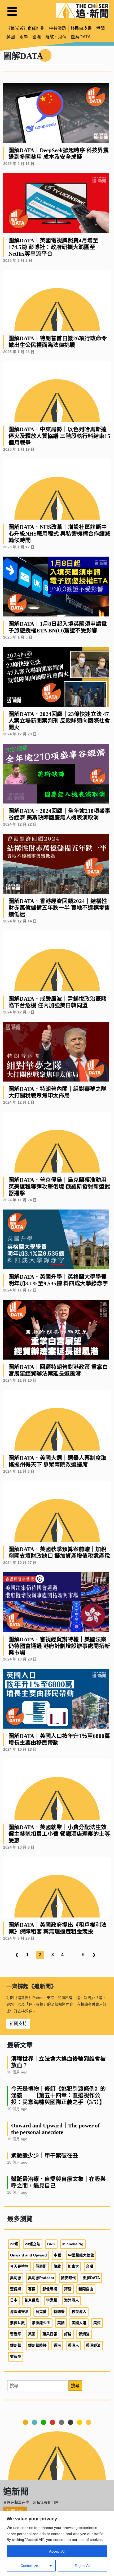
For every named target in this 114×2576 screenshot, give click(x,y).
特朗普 (59, 2312)
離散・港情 (56, 37)
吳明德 (16, 2278)
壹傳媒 (16, 2289)
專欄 (32, 2289)
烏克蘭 (41, 2312)
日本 (14, 2300)
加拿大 (73, 2266)
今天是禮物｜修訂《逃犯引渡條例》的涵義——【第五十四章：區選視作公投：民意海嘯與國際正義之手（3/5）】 (58, 2095)
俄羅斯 (41, 2266)
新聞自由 (86, 2289)
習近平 (16, 2334)
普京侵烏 (32, 2300)
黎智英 (16, 2357)
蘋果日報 (50, 2334)
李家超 (52, 2300)
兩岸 (24, 37)
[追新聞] (83, 11)
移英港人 (79, 2312)
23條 (14, 2244)
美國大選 (79, 2323)
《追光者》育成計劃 (25, 28)
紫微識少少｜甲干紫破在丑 (45, 2155)
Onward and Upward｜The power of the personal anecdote (55, 2129)
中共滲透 (58, 28)
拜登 (68, 2289)
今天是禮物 (19, 2266)
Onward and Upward (28, 2255)
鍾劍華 (16, 2345)
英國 (11, 37)
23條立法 (33, 2244)
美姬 (97, 2323)
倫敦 (57, 2266)
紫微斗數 (17, 2323)
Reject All (82, 2566)
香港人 (73, 2345)
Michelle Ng (73, 2244)
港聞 (100, 28)
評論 (68, 2334)
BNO (51, 2244)
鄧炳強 (84, 2334)
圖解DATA (81, 37)
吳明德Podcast (41, 2278)
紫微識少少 (41, 2323)
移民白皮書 (81, 28)
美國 (61, 2323)
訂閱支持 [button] (18, 2024)
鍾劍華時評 (37, 2345)
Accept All (57, 2551)
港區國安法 (19, 2312)
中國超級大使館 (81, 2255)
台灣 (90, 2266)
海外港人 (72, 2300)
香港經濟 (93, 2345)
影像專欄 (50, 2289)
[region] (57, 2544)
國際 (37, 37)
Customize (29, 2566)
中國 (58, 2255)
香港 (57, 2345)
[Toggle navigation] (12, 11)
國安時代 (68, 2278)
